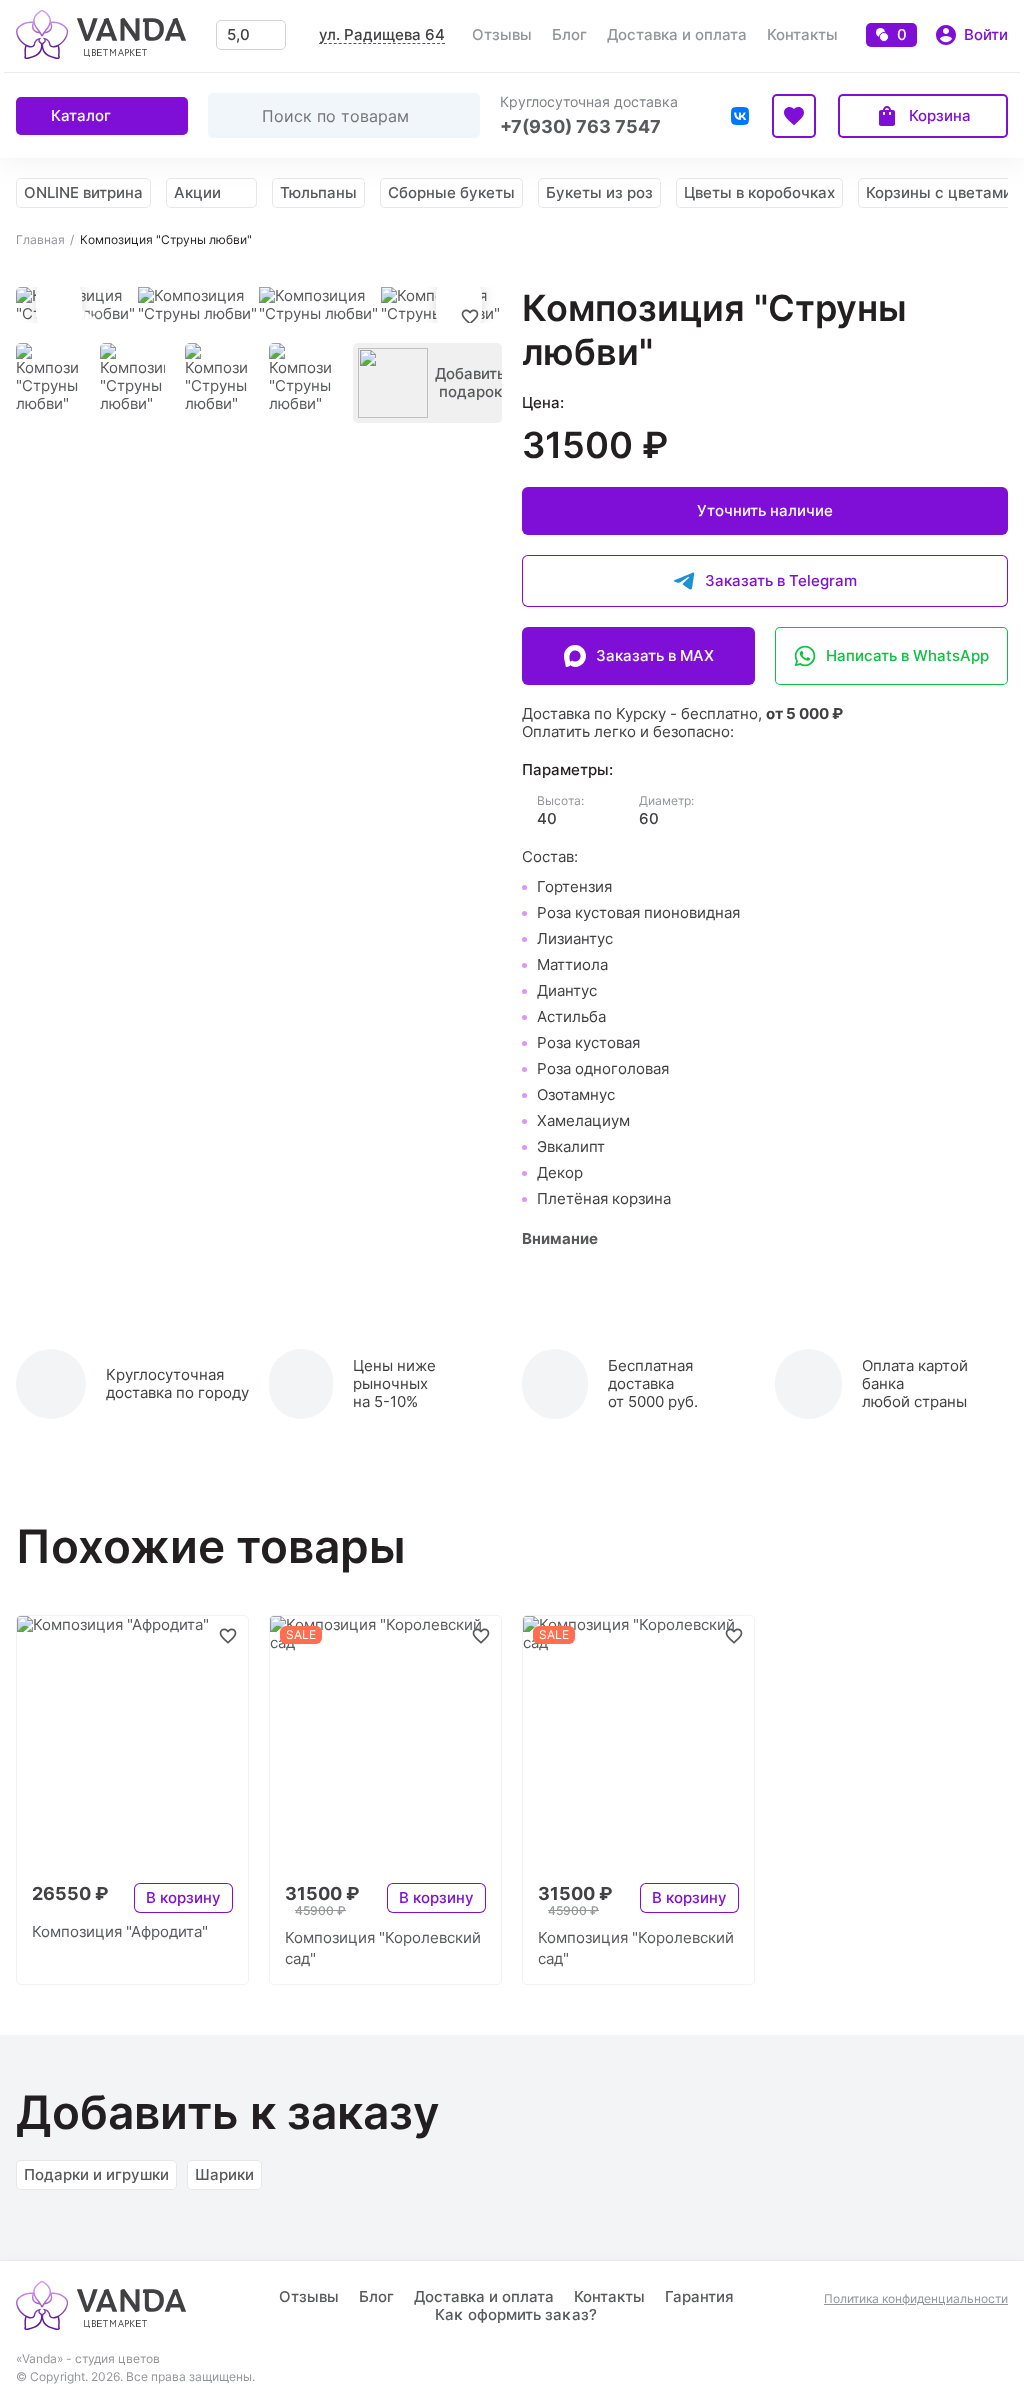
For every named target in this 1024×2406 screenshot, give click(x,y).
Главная (40, 240)
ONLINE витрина (83, 192)
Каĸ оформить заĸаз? (516, 2314)
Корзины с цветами (939, 192)
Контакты (802, 34)
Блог (569, 34)
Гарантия (699, 2296)
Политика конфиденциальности (916, 2299)
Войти (986, 34)
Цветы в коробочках (759, 192)
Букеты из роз (599, 192)
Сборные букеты (451, 192)
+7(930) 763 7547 (580, 126)
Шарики (224, 2174)
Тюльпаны (318, 192)
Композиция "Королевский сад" (383, 1948)
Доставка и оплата (677, 34)
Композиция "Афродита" (120, 1931)
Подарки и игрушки (96, 2174)
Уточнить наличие (765, 510)
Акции (197, 192)
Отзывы (502, 34)
